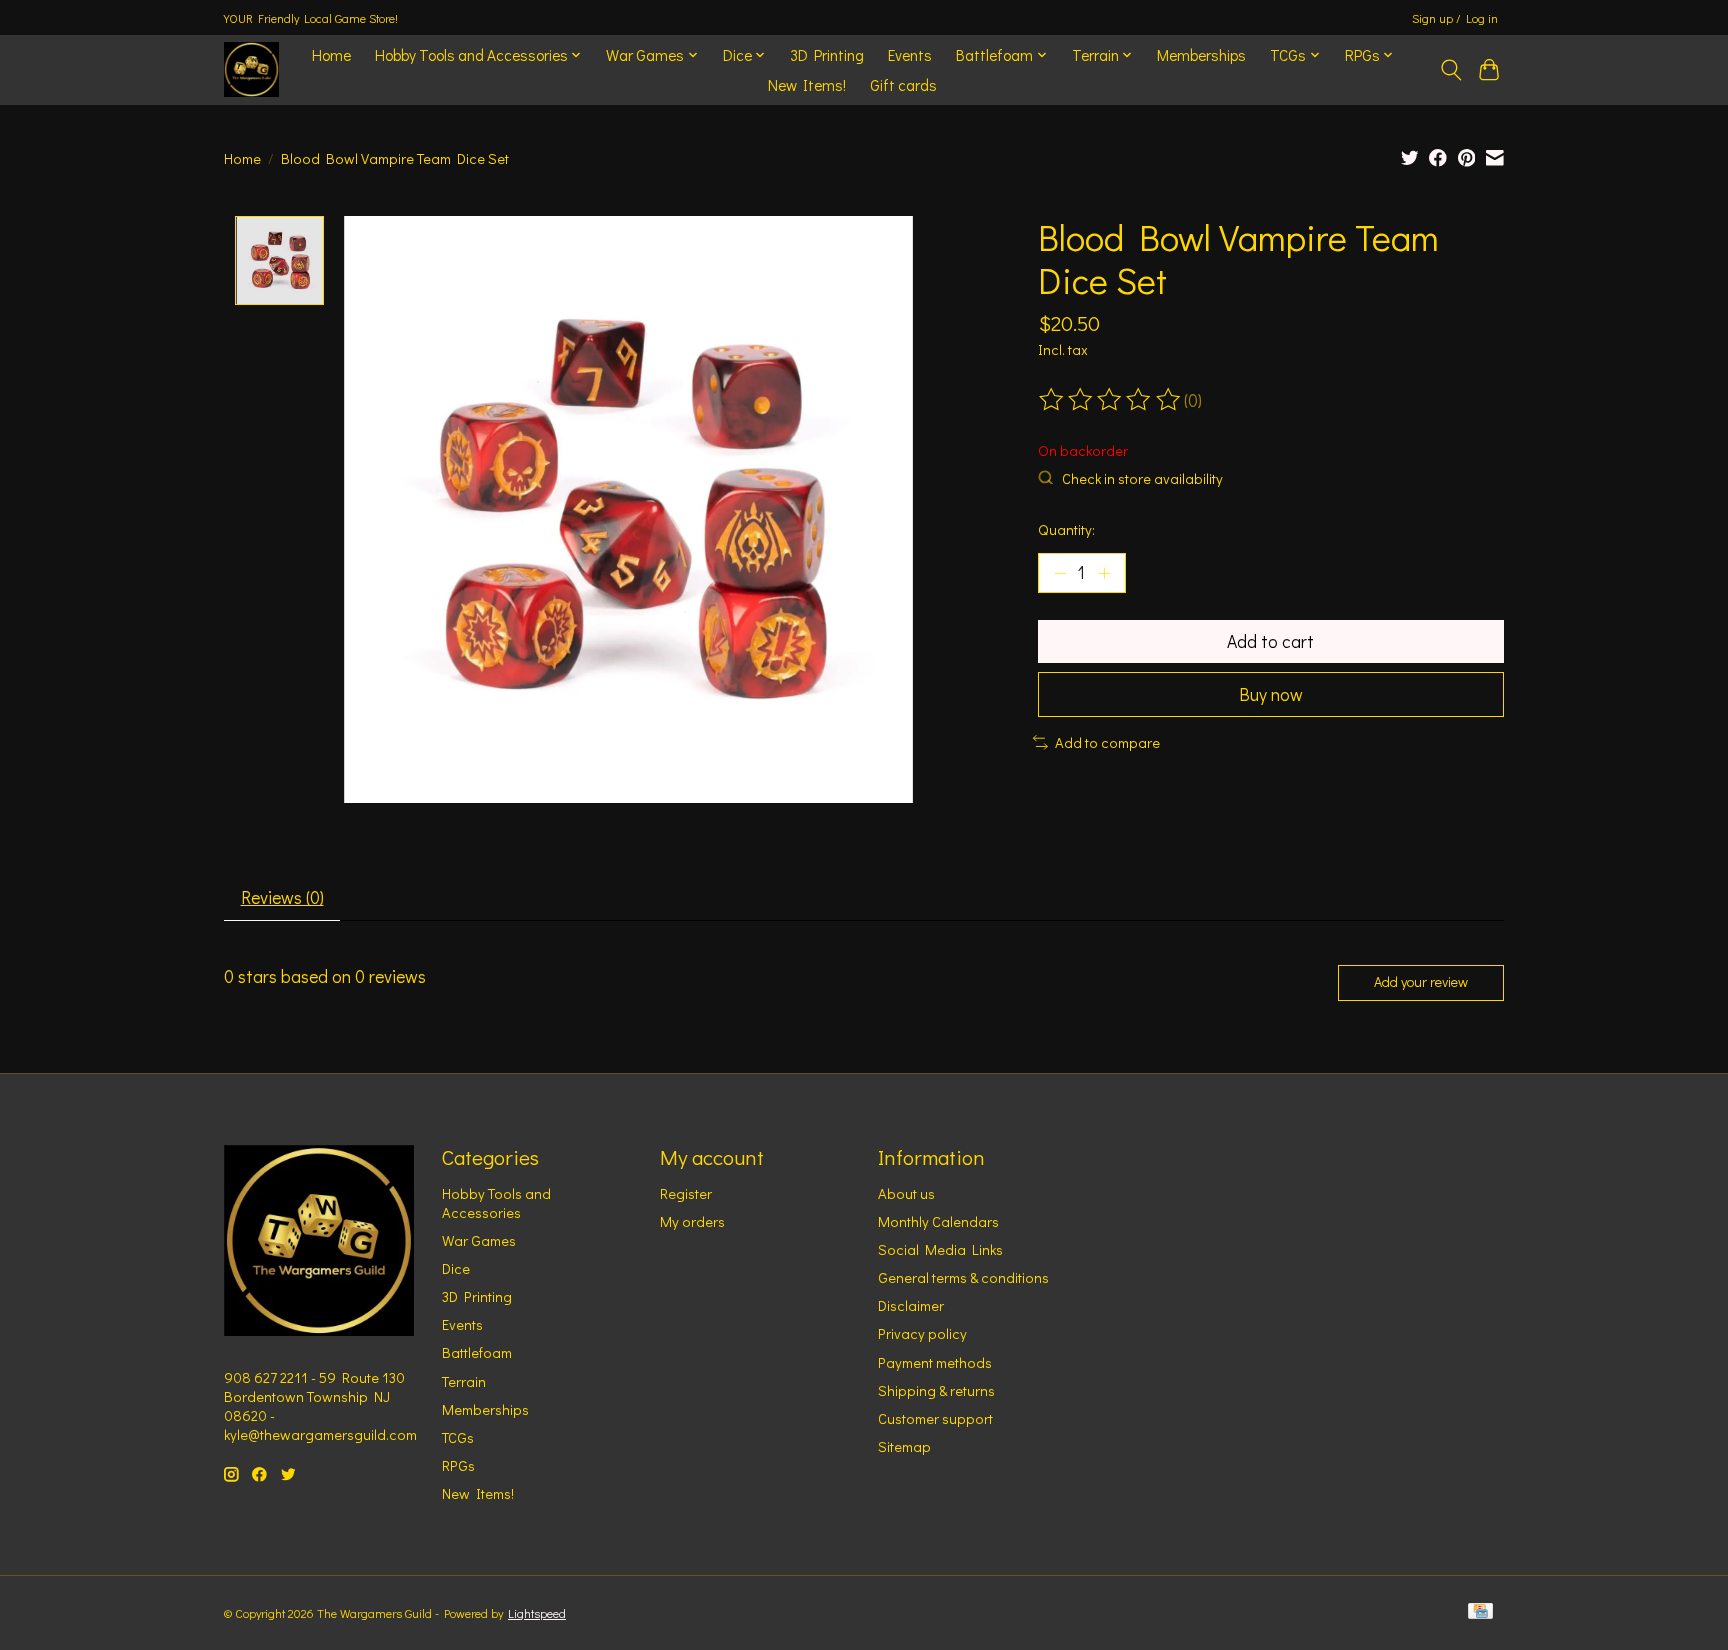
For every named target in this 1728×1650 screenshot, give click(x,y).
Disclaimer (911, 1305)
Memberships (1201, 55)
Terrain (464, 1381)
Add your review (1421, 981)
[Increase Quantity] (1104, 573)
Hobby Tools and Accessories (496, 1203)
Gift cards (903, 85)
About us (906, 1193)
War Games (479, 1240)
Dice (456, 1268)
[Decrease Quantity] (1060, 573)
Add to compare (1107, 742)
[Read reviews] (1111, 400)
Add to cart (1270, 641)
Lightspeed (537, 1613)
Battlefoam (477, 1352)
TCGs (458, 1437)
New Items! (807, 85)
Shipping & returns (936, 1390)
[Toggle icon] (1450, 70)
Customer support (935, 1418)
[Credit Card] (1480, 1612)
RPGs (458, 1465)
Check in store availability (1142, 478)
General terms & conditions (963, 1277)
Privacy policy (922, 1333)
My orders (692, 1221)
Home (331, 55)
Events (910, 55)
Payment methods (935, 1362)
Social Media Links (940, 1249)
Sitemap (904, 1446)
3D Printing (827, 55)
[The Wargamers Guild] (251, 69)
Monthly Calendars (938, 1221)
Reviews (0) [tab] (282, 897)
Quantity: (1066, 529)
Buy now (1271, 694)
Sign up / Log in (1455, 18)
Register (686, 1193)
